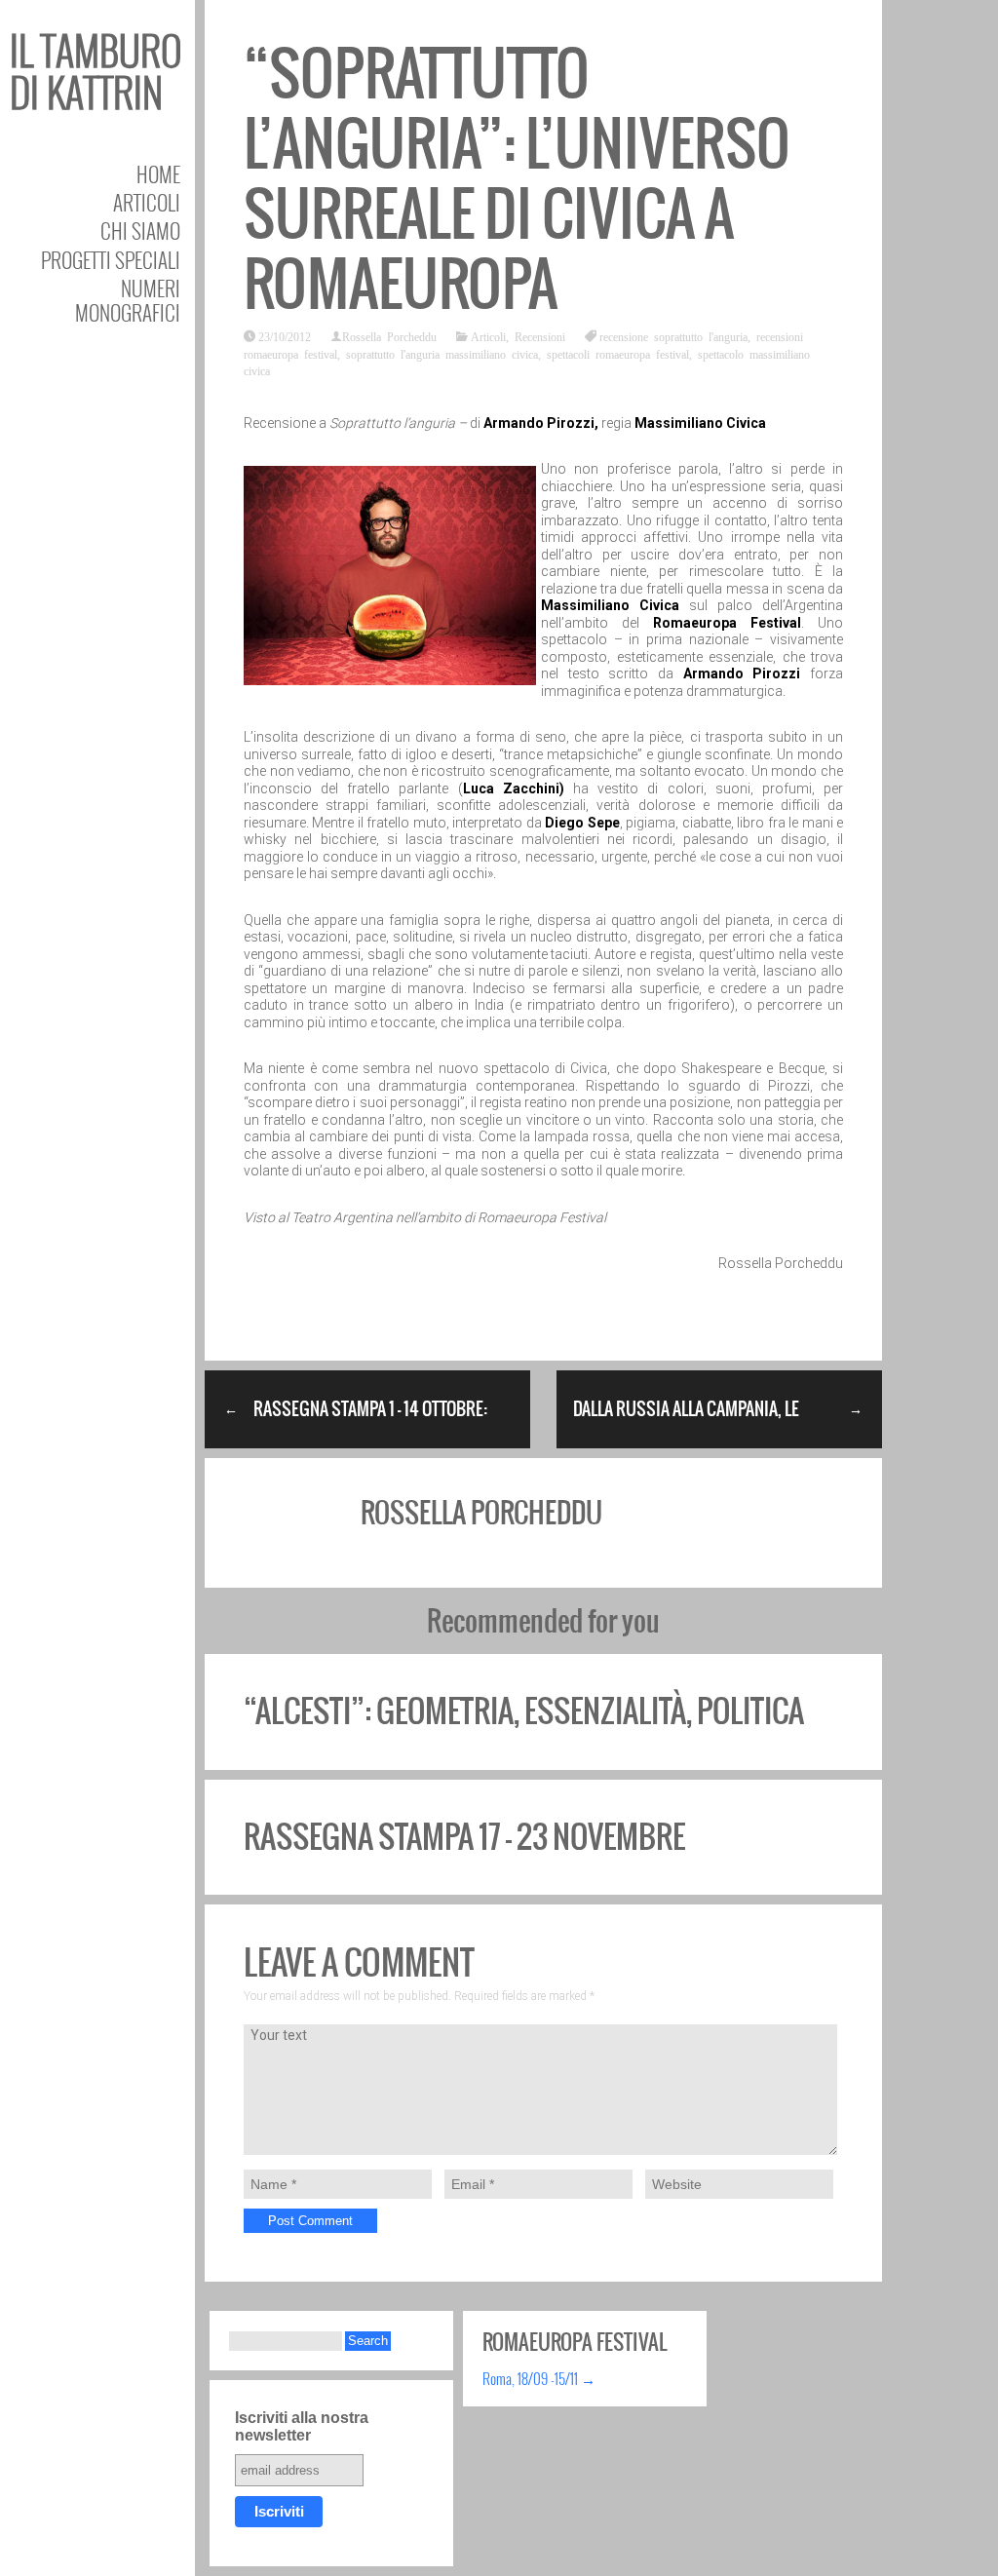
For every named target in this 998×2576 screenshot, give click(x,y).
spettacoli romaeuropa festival (618, 354)
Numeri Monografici (128, 300)
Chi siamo (140, 231)
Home (158, 174)
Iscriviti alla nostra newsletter (302, 2426)
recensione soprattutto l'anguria (673, 336)
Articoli (147, 202)
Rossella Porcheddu (389, 336)
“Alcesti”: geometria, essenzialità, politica (524, 1711)
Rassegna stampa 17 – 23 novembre (464, 1837)
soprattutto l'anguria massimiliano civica (442, 354)
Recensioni (540, 336)
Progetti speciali (111, 260)
